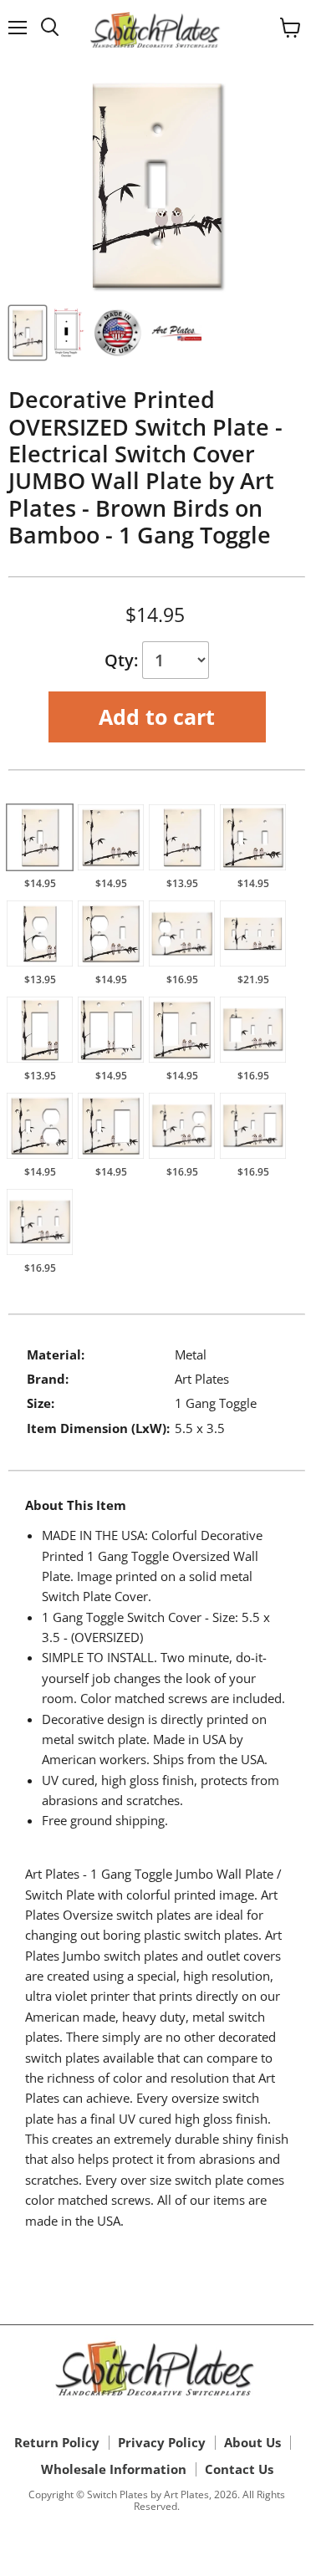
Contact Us (239, 2469)
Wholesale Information (114, 2469)
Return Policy (57, 2442)
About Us (252, 2442)
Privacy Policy (162, 2442)
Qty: (123, 660)
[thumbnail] (28, 333)
